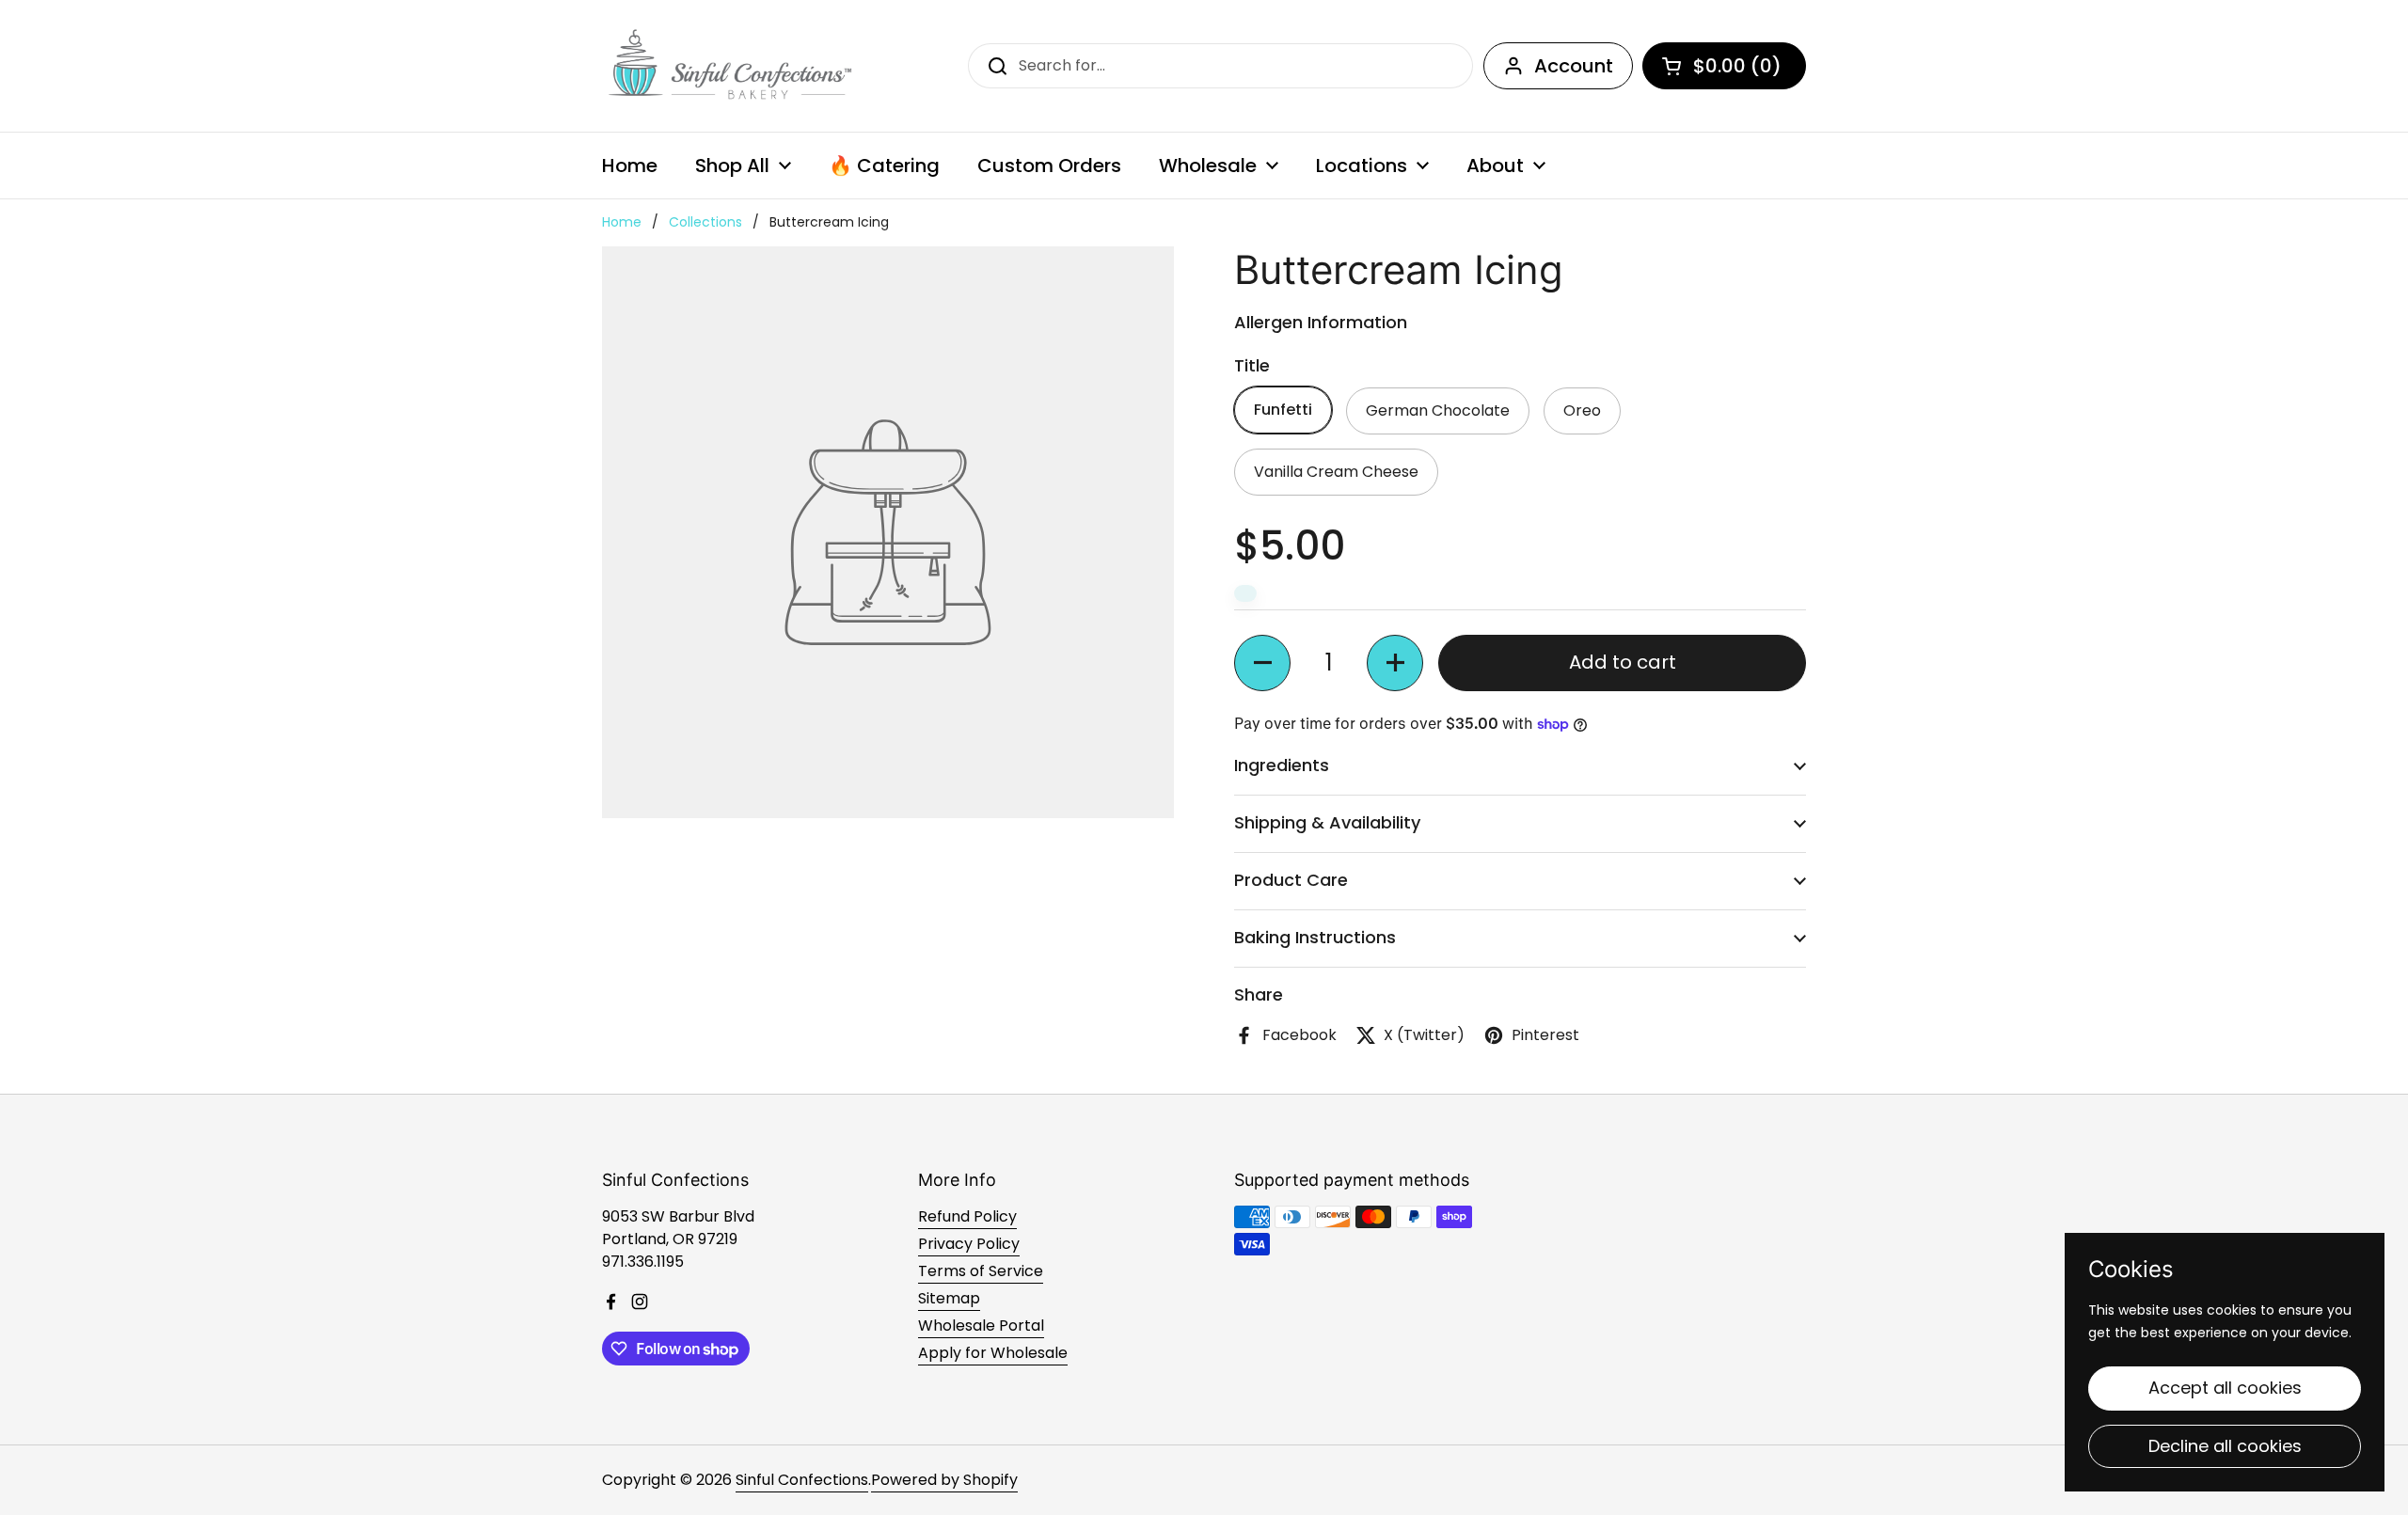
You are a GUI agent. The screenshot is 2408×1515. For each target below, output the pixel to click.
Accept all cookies (2225, 1388)
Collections (705, 222)
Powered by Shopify (944, 1480)
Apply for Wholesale (993, 1353)
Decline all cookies (2225, 1446)
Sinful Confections (802, 1480)
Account (1574, 66)
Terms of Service (981, 1271)
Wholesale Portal (981, 1326)
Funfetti (1283, 410)
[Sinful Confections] (728, 66)
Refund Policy (967, 1216)
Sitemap (949, 1298)
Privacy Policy (969, 1244)
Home (622, 222)
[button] (1262, 663)
